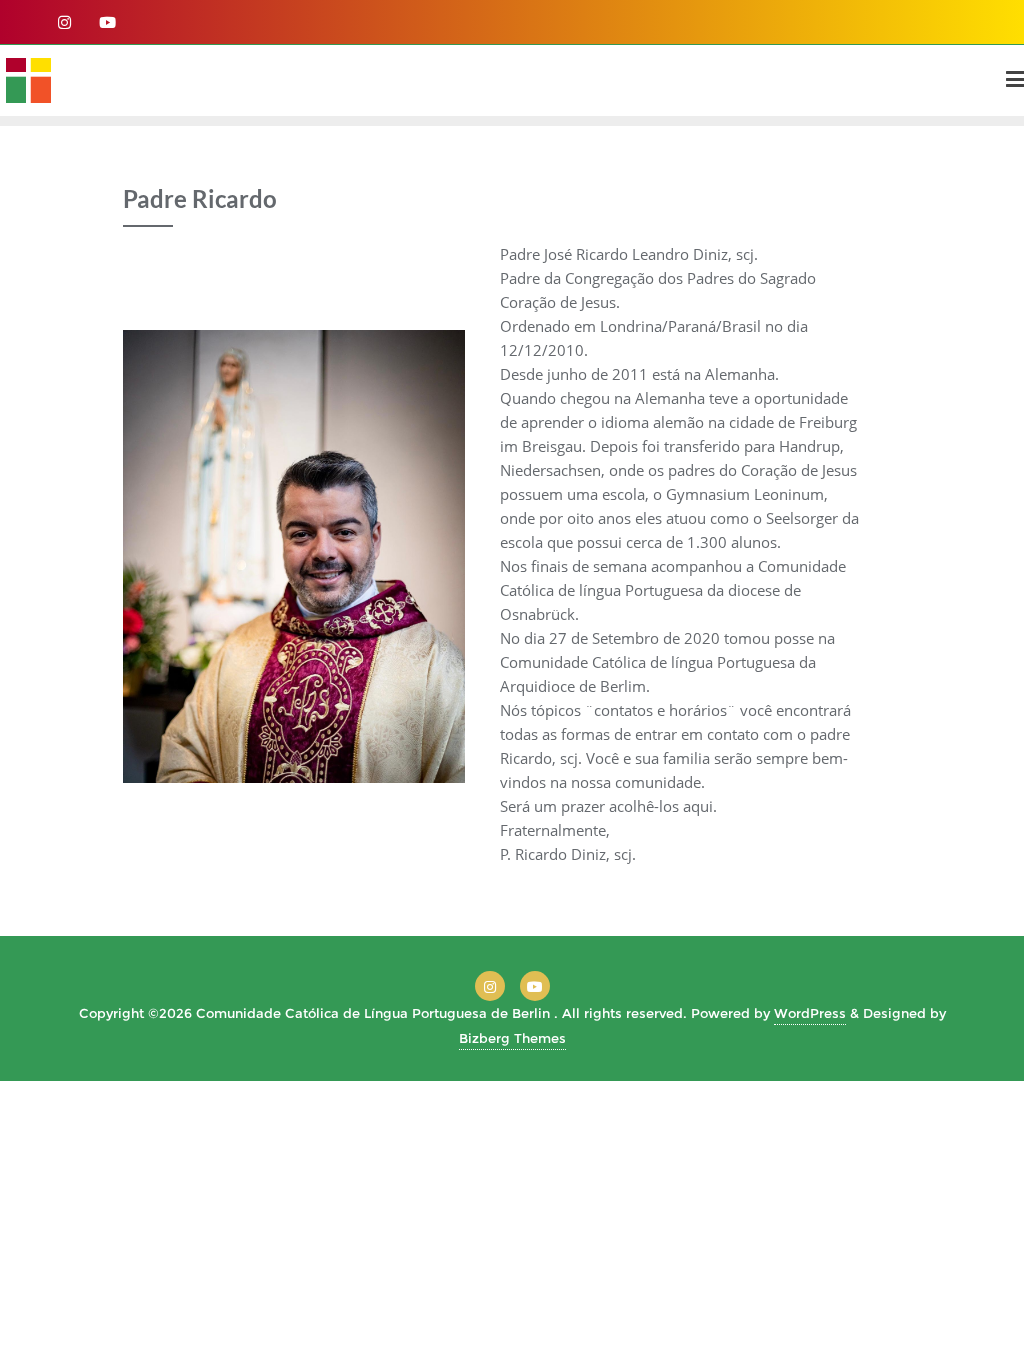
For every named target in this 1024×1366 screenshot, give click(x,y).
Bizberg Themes (512, 1038)
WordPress (810, 1013)
